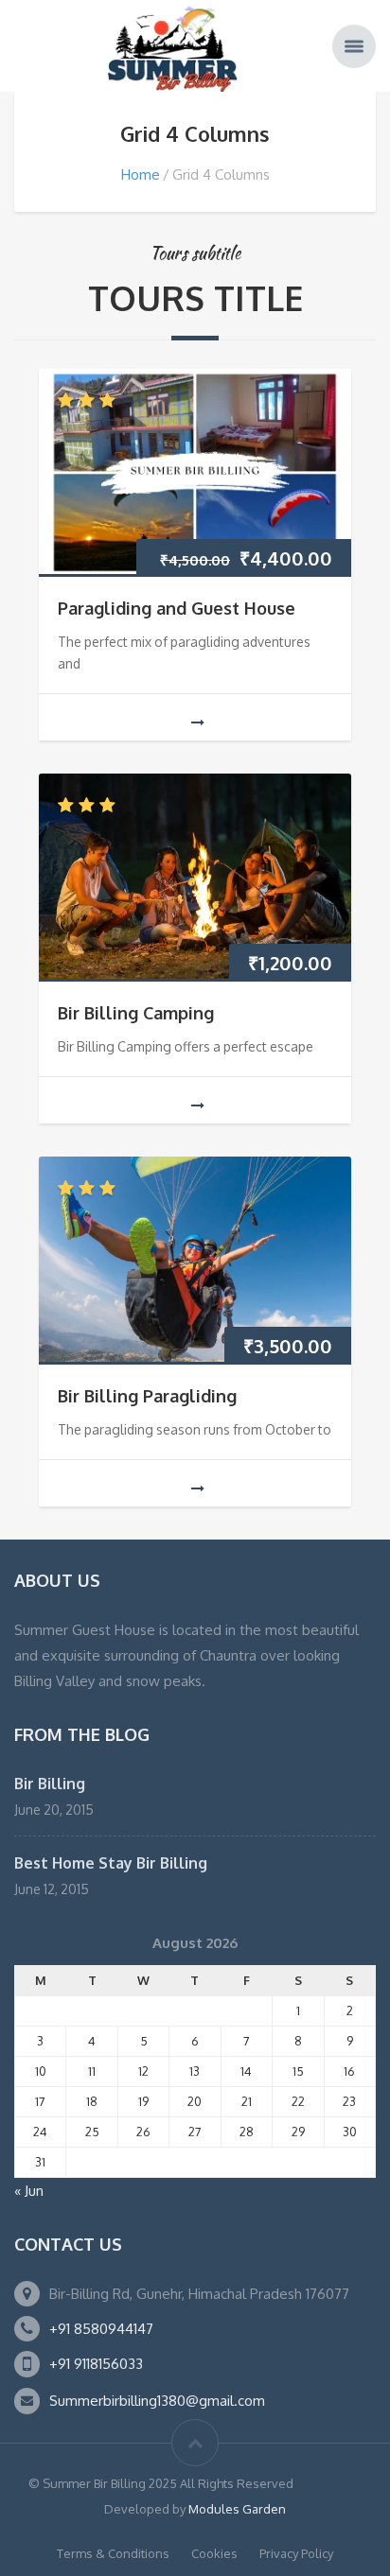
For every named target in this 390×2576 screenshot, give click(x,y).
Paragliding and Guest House (177, 608)
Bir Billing (50, 1784)
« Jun (29, 2191)
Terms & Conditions (113, 2553)
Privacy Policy (296, 2553)
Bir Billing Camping (136, 1013)
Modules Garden (237, 2509)
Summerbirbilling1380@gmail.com (157, 2401)
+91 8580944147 (101, 2329)
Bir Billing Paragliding (147, 1396)
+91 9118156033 (96, 2364)
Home (141, 174)
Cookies (214, 2553)
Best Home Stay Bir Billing (111, 1863)
